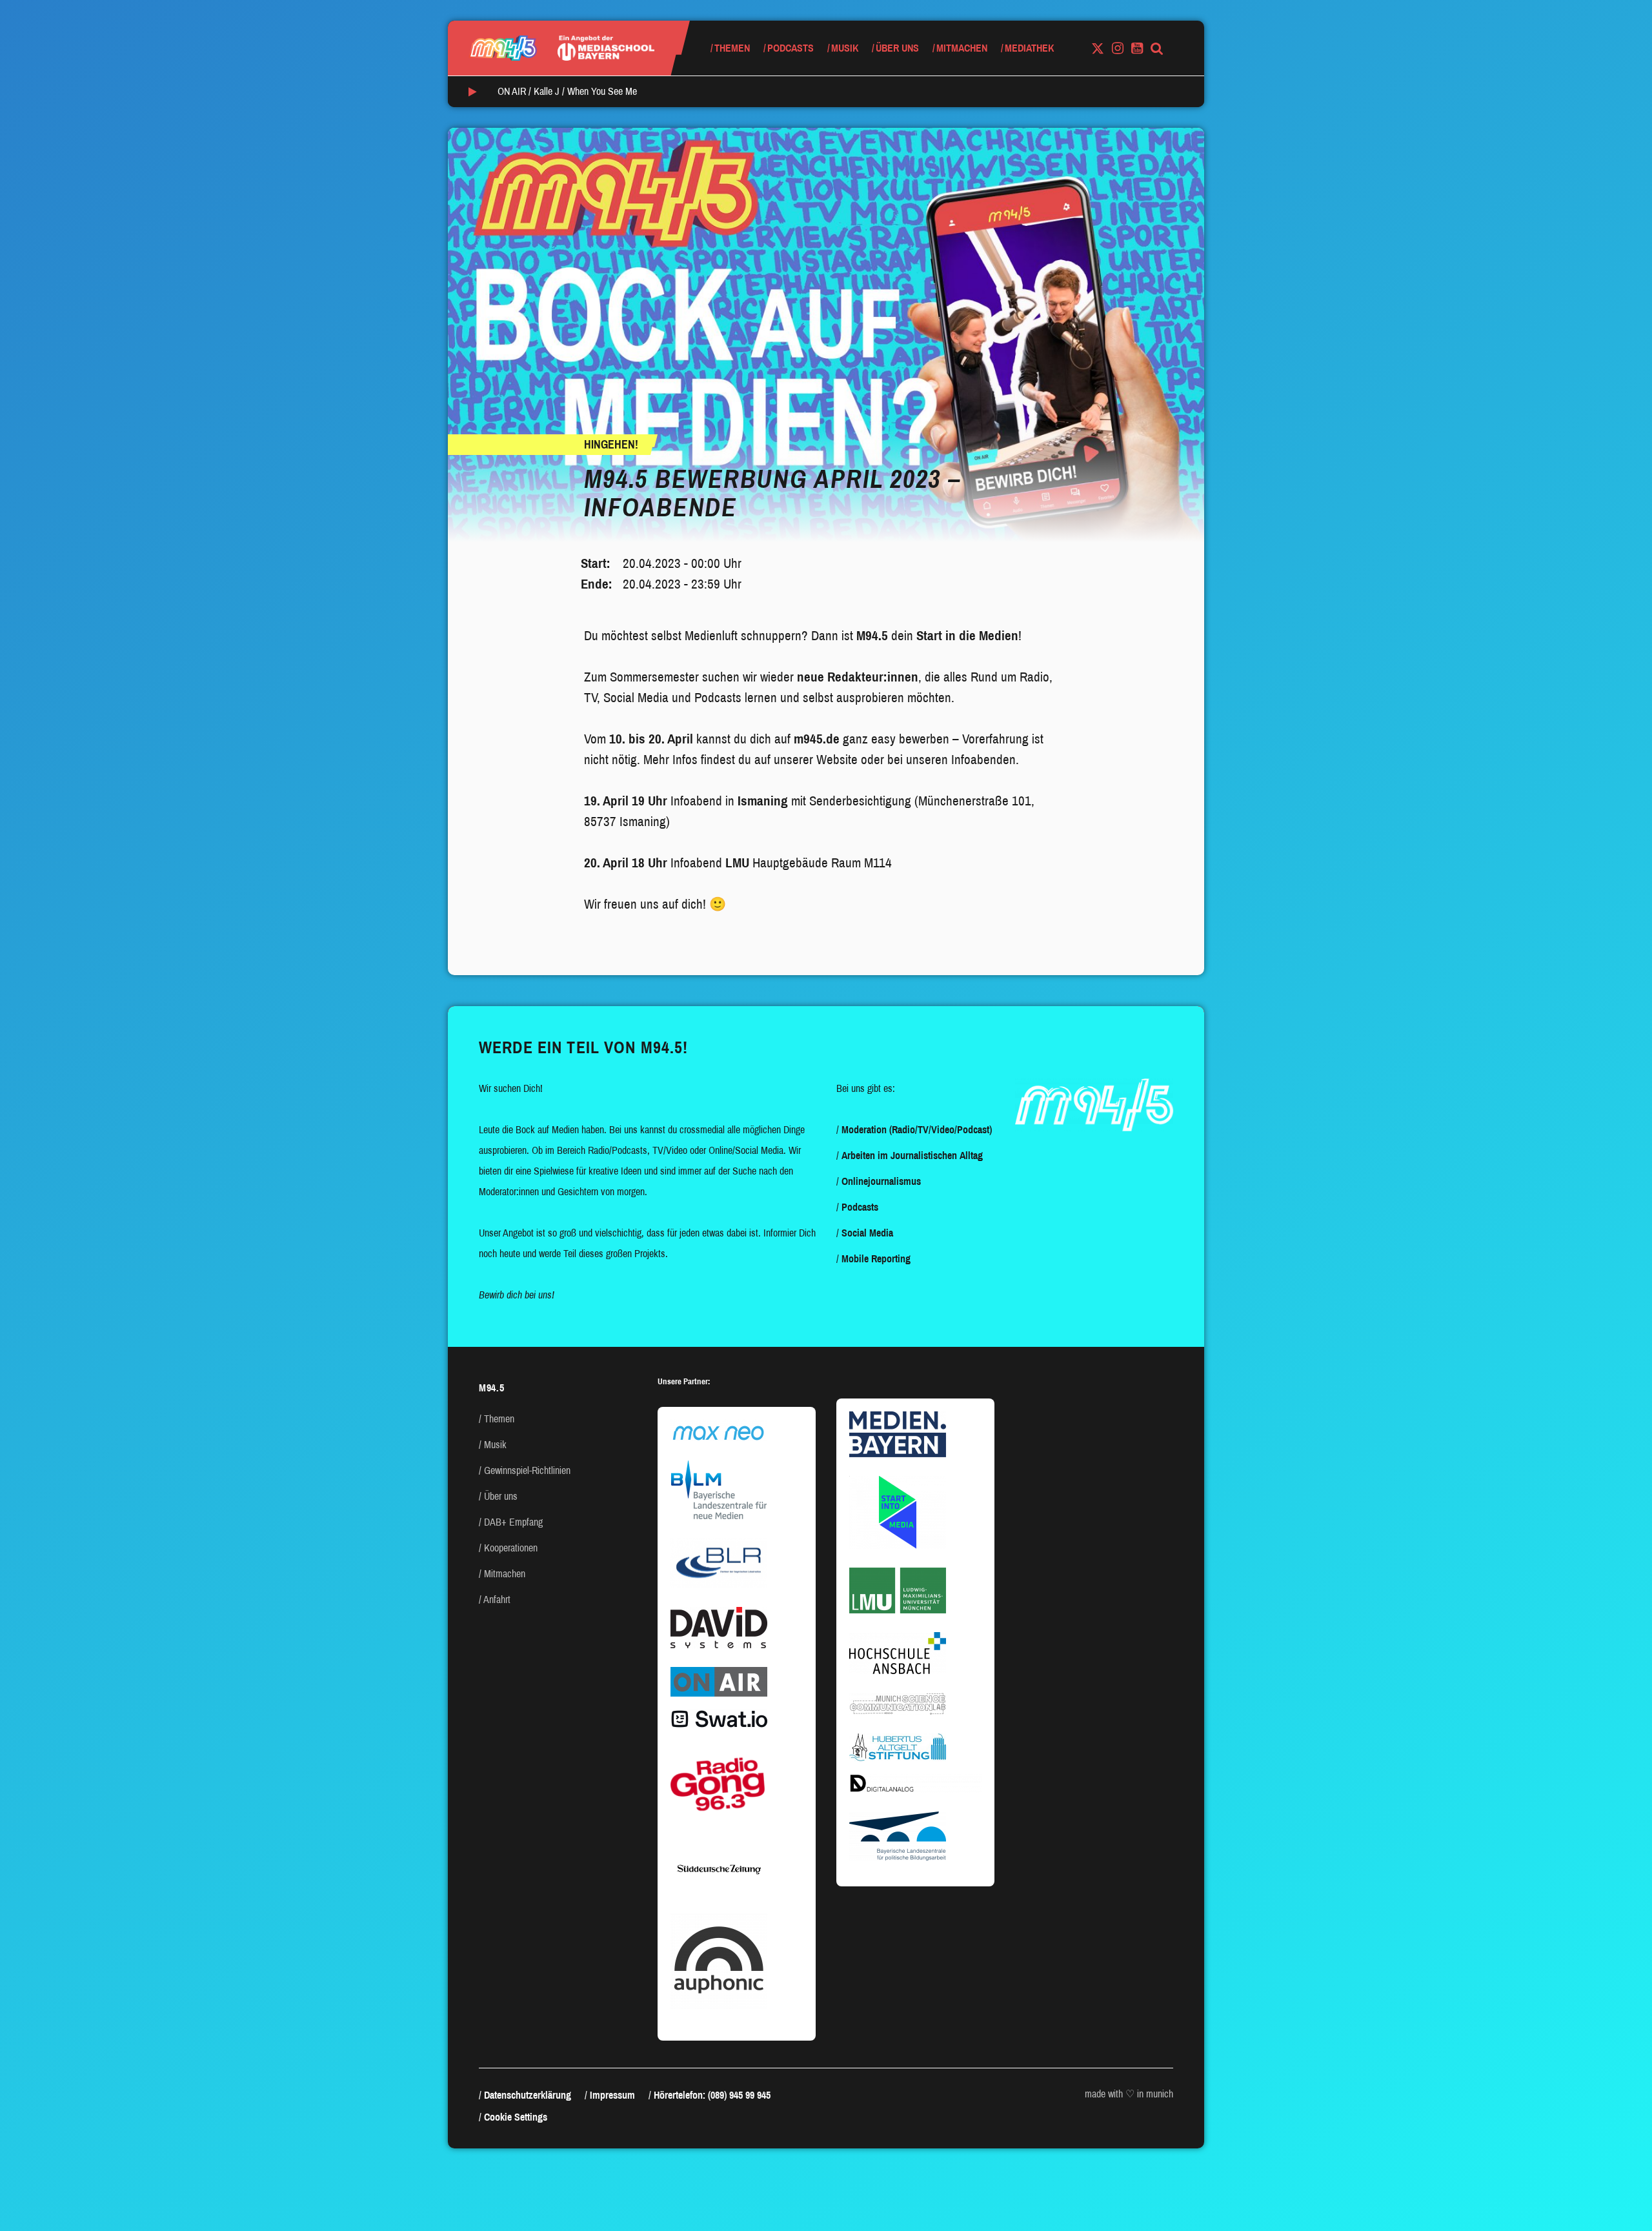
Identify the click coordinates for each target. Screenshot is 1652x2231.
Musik (845, 48)
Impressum (612, 2095)
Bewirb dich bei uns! (517, 1295)
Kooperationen (511, 1548)
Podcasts (791, 48)
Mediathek (1029, 48)
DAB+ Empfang (513, 1522)
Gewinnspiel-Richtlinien (527, 1470)
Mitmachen (962, 48)
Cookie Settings (516, 2117)
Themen (732, 48)
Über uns (897, 48)
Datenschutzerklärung (528, 2095)
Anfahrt (497, 1600)
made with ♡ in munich (1129, 2094)
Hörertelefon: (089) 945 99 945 (712, 2095)
